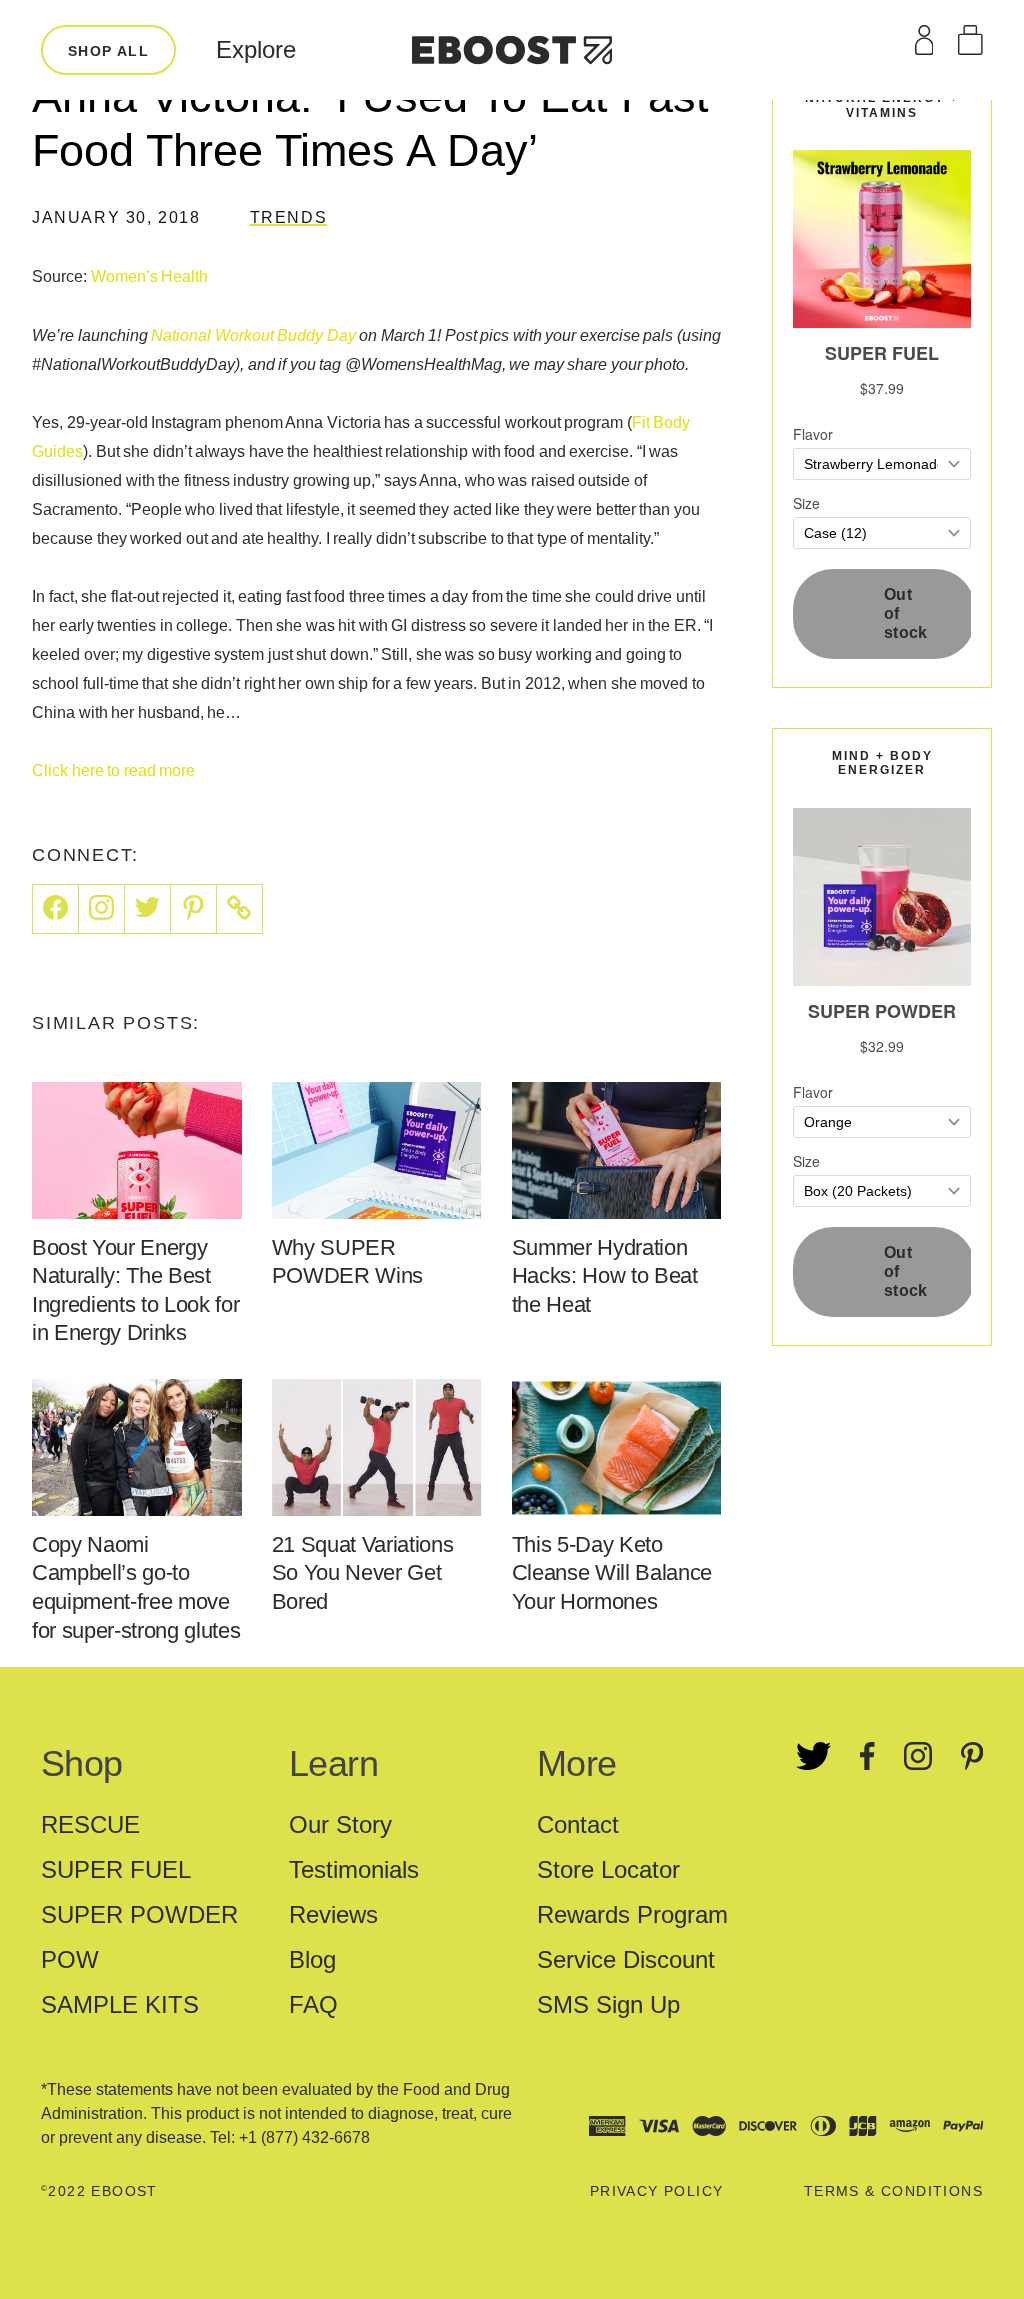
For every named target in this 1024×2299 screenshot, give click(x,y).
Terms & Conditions (893, 2191)
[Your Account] (924, 40)
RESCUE (90, 1824)
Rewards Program (632, 1914)
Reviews (333, 1914)
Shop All (108, 51)
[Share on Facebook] (55, 909)
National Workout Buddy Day (253, 335)
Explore (256, 49)
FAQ (313, 2004)
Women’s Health (150, 276)
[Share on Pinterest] (194, 909)
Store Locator (608, 1869)
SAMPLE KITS (120, 2004)
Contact (578, 1824)
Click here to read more (113, 770)
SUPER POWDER (139, 1914)
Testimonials (354, 1869)
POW (70, 1959)
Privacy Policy (657, 2191)
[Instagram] (102, 909)
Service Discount (626, 1959)
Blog (312, 1959)
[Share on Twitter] (148, 909)
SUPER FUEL (116, 1869)
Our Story (340, 1824)
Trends (289, 217)
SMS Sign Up (608, 2004)
